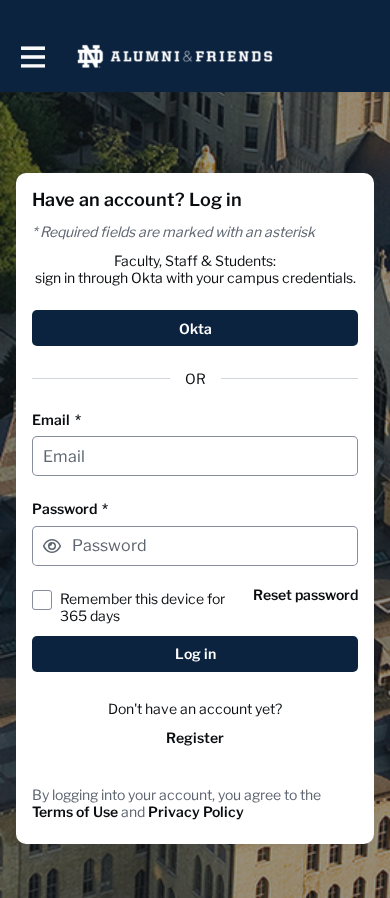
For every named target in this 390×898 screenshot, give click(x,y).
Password (70, 508)
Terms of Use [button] (75, 811)
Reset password (305, 594)
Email (56, 419)
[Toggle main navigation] (32, 56)
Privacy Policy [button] (196, 811)
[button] (52, 546)
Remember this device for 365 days (142, 607)
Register (195, 737)
